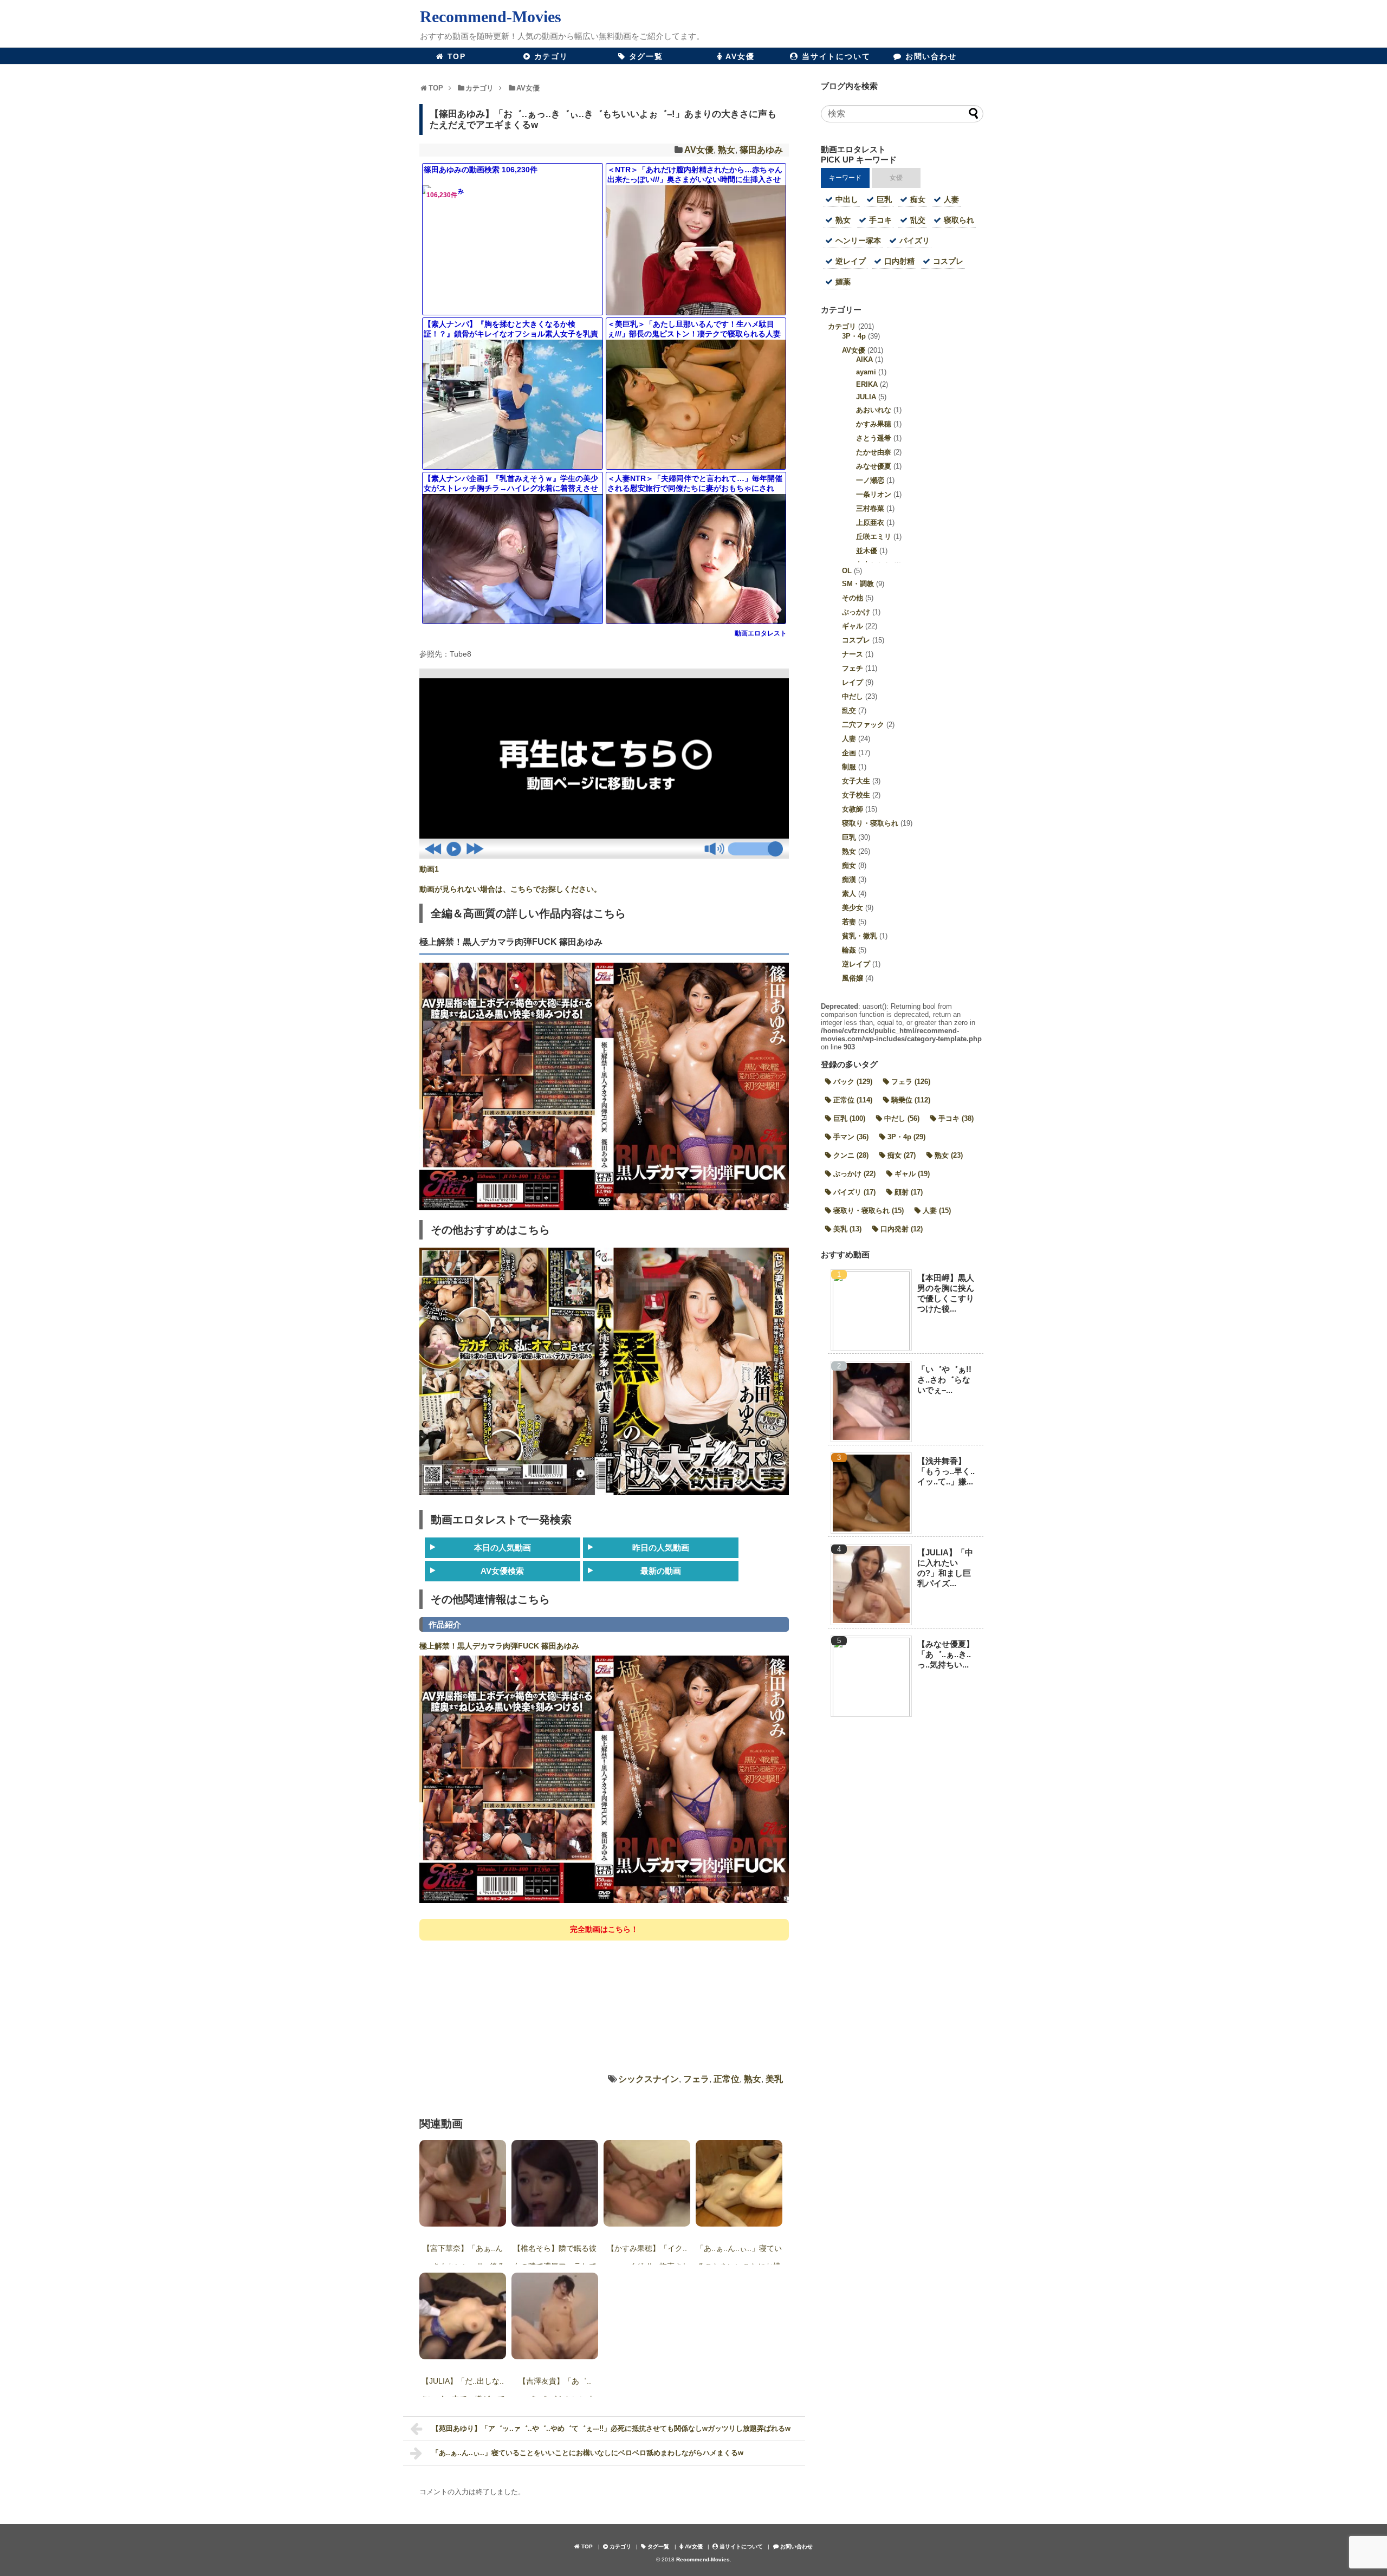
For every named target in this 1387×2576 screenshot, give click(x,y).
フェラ (696, 2079)
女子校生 (856, 795)
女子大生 (856, 781)
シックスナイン (649, 2079)
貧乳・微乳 (860, 936)
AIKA (864, 359)
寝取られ (959, 220)
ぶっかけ (856, 612)
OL (847, 571)
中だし (853, 696)
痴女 (918, 199)
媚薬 (843, 282)
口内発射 (902, 1229)
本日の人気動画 (503, 1547)
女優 (896, 178)
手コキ (880, 220)
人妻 (951, 199)
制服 (849, 767)
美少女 (853, 908)
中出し (847, 199)
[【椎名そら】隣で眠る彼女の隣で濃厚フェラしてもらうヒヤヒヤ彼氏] (555, 2183)
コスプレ (948, 261)
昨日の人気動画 (661, 1547)
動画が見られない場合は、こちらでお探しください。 (510, 889)
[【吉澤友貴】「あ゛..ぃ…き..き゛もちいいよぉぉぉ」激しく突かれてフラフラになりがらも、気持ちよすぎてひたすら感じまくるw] (555, 2316)
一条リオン (874, 494)
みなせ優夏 (874, 466)
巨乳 (884, 199)
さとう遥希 (874, 438)
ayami (866, 372)
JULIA (866, 397)
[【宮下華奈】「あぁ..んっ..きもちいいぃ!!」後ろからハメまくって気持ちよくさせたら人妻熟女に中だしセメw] (463, 2183)
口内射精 (899, 261)
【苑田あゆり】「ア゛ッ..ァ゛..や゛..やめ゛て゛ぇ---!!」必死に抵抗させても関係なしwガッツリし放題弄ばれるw (611, 2428)
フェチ (853, 668)
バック (853, 1082)
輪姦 (849, 950)
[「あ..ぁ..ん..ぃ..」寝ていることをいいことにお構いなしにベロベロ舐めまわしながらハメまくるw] (739, 2183)
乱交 (918, 220)
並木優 (867, 551)
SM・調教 (858, 584)
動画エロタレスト (761, 633)
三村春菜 (870, 508)
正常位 (727, 2079)
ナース (853, 654)
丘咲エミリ (874, 537)
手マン (851, 1137)
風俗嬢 (853, 978)
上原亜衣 (870, 523)
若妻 (849, 922)
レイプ (853, 682)
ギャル (853, 626)
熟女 (727, 150)
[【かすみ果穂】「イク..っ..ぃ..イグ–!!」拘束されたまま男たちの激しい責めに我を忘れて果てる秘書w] (647, 2183)
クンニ (851, 1155)
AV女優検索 (502, 1571)
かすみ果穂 (874, 424)
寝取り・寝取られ (870, 823)
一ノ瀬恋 (870, 480)
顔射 (909, 1192)
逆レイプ (851, 261)
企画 (849, 753)
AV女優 (699, 150)
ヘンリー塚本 (858, 241)
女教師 (853, 809)
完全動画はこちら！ (604, 1929)
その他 (853, 598)
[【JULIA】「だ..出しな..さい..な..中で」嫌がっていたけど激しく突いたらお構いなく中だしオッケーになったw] (463, 2316)
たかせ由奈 (874, 452)
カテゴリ (842, 326)
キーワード (845, 178)
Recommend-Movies (491, 17)
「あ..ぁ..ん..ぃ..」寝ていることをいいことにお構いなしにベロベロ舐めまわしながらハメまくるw (588, 2453)
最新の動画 (661, 1571)
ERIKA (867, 384)
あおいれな (874, 410)
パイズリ (915, 241)
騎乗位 (911, 1100)
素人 (849, 894)
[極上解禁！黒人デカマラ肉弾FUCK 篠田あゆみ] (604, 1901)
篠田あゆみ (761, 150)
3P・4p (854, 336)
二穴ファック (863, 725)
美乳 (774, 2079)
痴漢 (849, 880)
